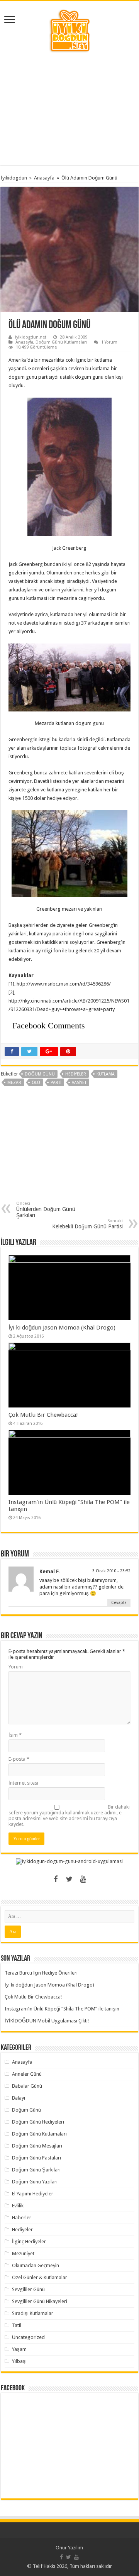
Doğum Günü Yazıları (35, 2182)
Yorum (16, 1667)
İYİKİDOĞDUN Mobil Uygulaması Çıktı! (47, 2021)
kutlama (106, 1074)
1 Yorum (109, 342)
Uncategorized (28, 2337)
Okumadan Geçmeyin (36, 2265)
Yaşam (19, 2349)
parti (56, 1083)
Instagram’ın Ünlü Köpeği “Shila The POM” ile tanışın (62, 2009)
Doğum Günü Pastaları (36, 2158)
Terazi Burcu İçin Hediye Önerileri (41, 1973)
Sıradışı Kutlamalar (33, 2313)
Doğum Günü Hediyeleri (38, 2122)
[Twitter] (69, 1879)
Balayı (19, 2098)
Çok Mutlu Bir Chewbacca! (43, 1415)
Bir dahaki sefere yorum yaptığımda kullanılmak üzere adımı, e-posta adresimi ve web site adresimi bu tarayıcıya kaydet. (69, 1816)
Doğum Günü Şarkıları (36, 2170)
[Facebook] (56, 1879)
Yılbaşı (19, 2361)
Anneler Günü (27, 2074)
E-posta (19, 1759)
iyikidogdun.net (31, 337)
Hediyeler (76, 1074)
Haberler (22, 2218)
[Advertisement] (69, 109)
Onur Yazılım (69, 2548)
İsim (15, 1735)
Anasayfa (44, 178)
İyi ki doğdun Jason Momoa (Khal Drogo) (62, 1328)
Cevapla (119, 1603)
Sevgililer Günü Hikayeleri (40, 2301)
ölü (36, 1083)
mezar (14, 1083)
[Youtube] (83, 1879)
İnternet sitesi (23, 1783)
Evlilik (18, 2206)
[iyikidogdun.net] (69, 30)
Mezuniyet (23, 2253)
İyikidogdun (14, 178)
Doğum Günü (26, 2110)
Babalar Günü (27, 2086)
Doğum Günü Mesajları (37, 2146)
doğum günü (40, 1074)
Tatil (17, 2325)
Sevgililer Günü (28, 2289)
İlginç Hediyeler (29, 2242)
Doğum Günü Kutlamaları (61, 342)
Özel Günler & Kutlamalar (40, 2277)
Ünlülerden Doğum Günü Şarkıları (46, 1210)
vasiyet (79, 1083)
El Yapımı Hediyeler (33, 2194)
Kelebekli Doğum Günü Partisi (87, 1224)
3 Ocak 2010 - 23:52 (111, 1571)
